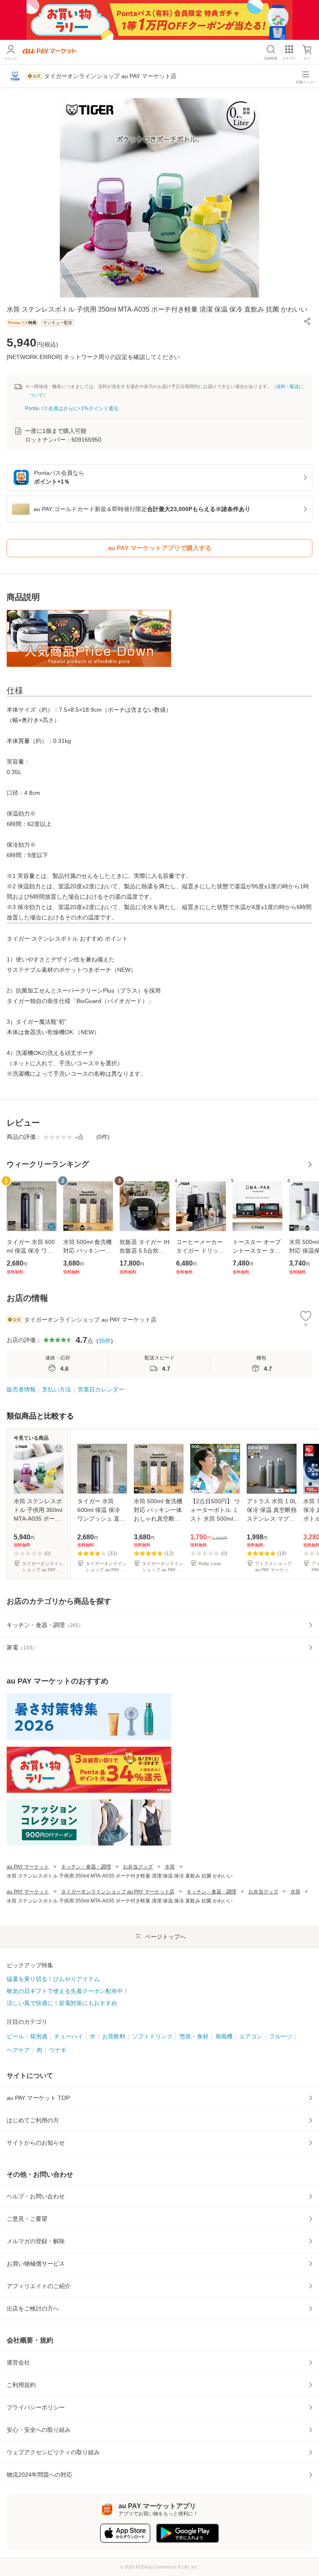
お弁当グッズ (138, 1867)
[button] (307, 321)
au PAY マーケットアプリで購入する (160, 548)
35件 (105, 1341)
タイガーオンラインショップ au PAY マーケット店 (118, 1892)
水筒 (170, 1867)
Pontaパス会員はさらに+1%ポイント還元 (72, 408)
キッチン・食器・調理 (86, 1867)
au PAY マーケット (28, 1867)
